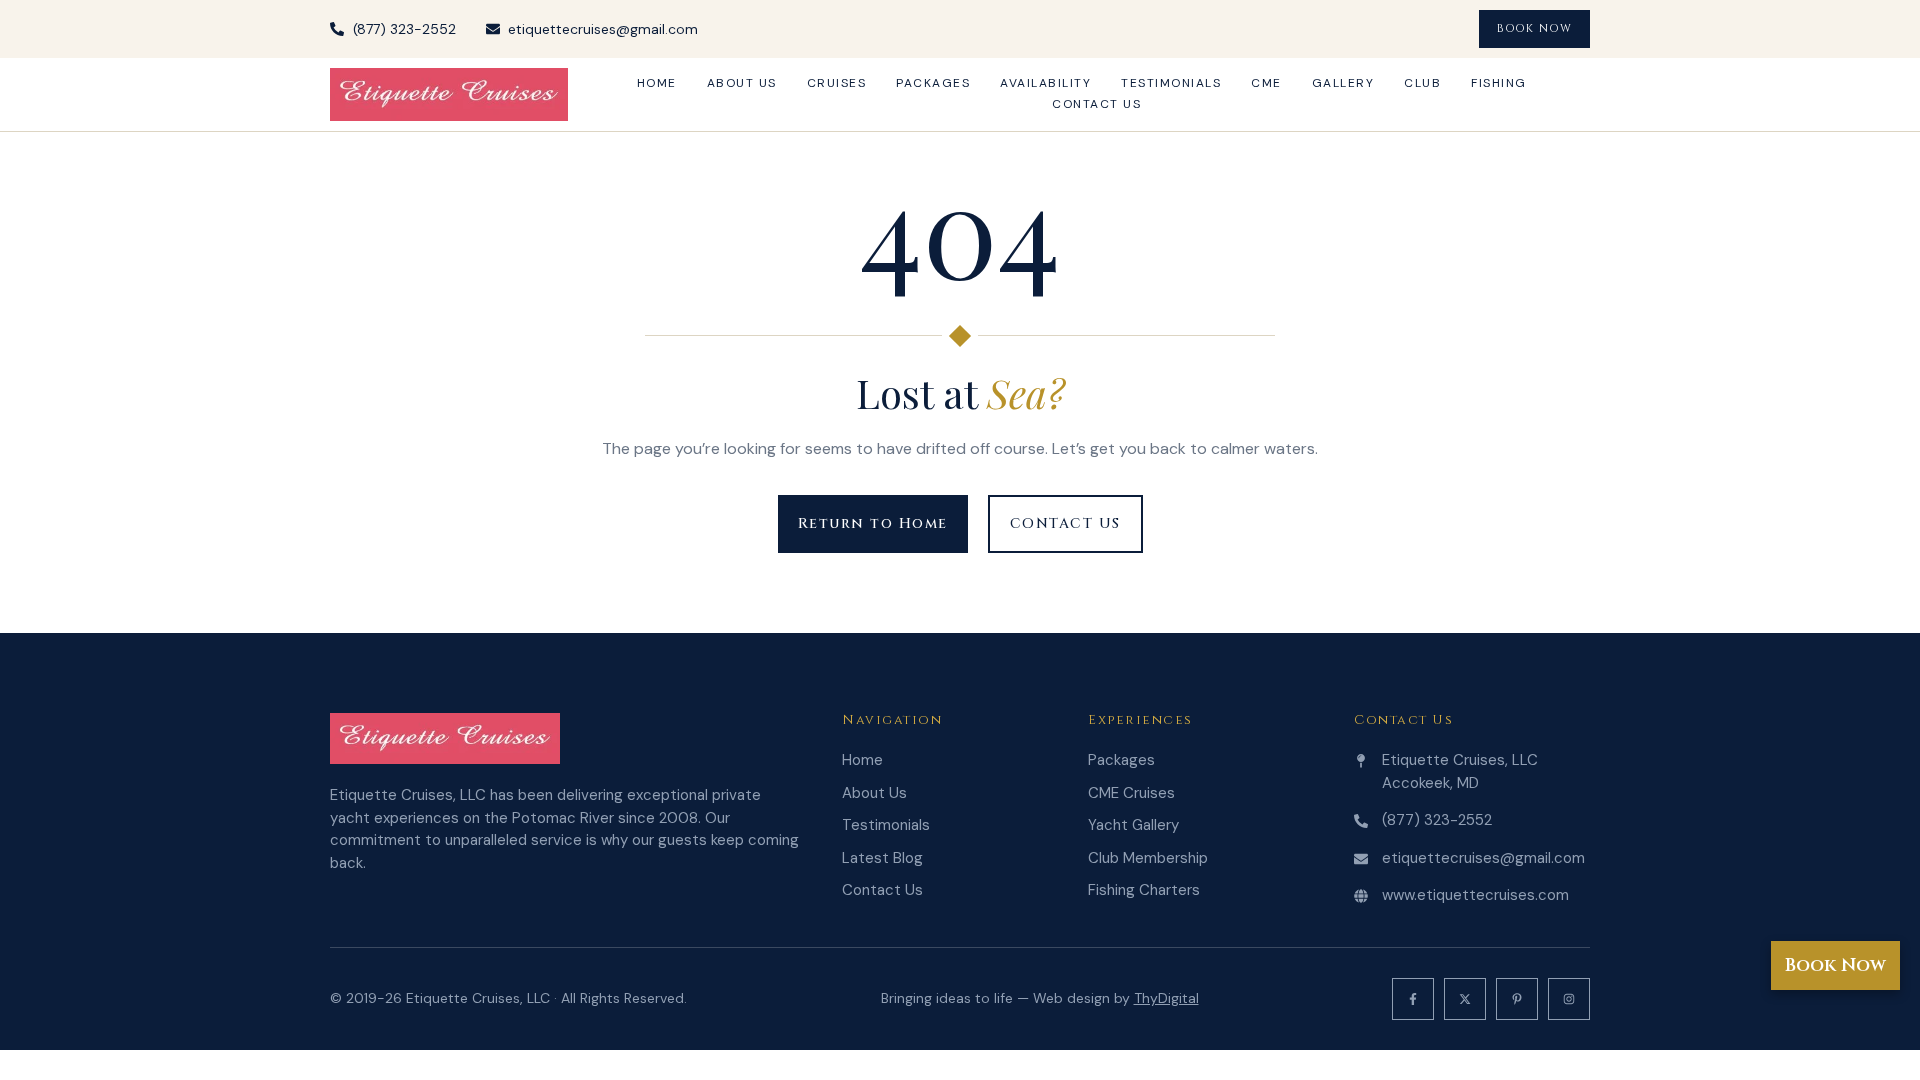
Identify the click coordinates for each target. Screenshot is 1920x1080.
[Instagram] (1569, 999)
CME (1266, 83)
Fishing (1499, 83)
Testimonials (1171, 83)
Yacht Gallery (1133, 825)
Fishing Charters (1144, 890)
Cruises (837, 83)
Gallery (1343, 83)
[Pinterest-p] (1517, 999)
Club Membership (1148, 858)
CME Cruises (1131, 793)
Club (1422, 83)
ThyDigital (1166, 998)
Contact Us (1096, 104)
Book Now (1835, 965)
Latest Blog (882, 858)
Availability (1045, 83)
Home (657, 83)
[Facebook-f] (1413, 999)
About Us (742, 83)
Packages (933, 83)
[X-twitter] (1465, 999)
